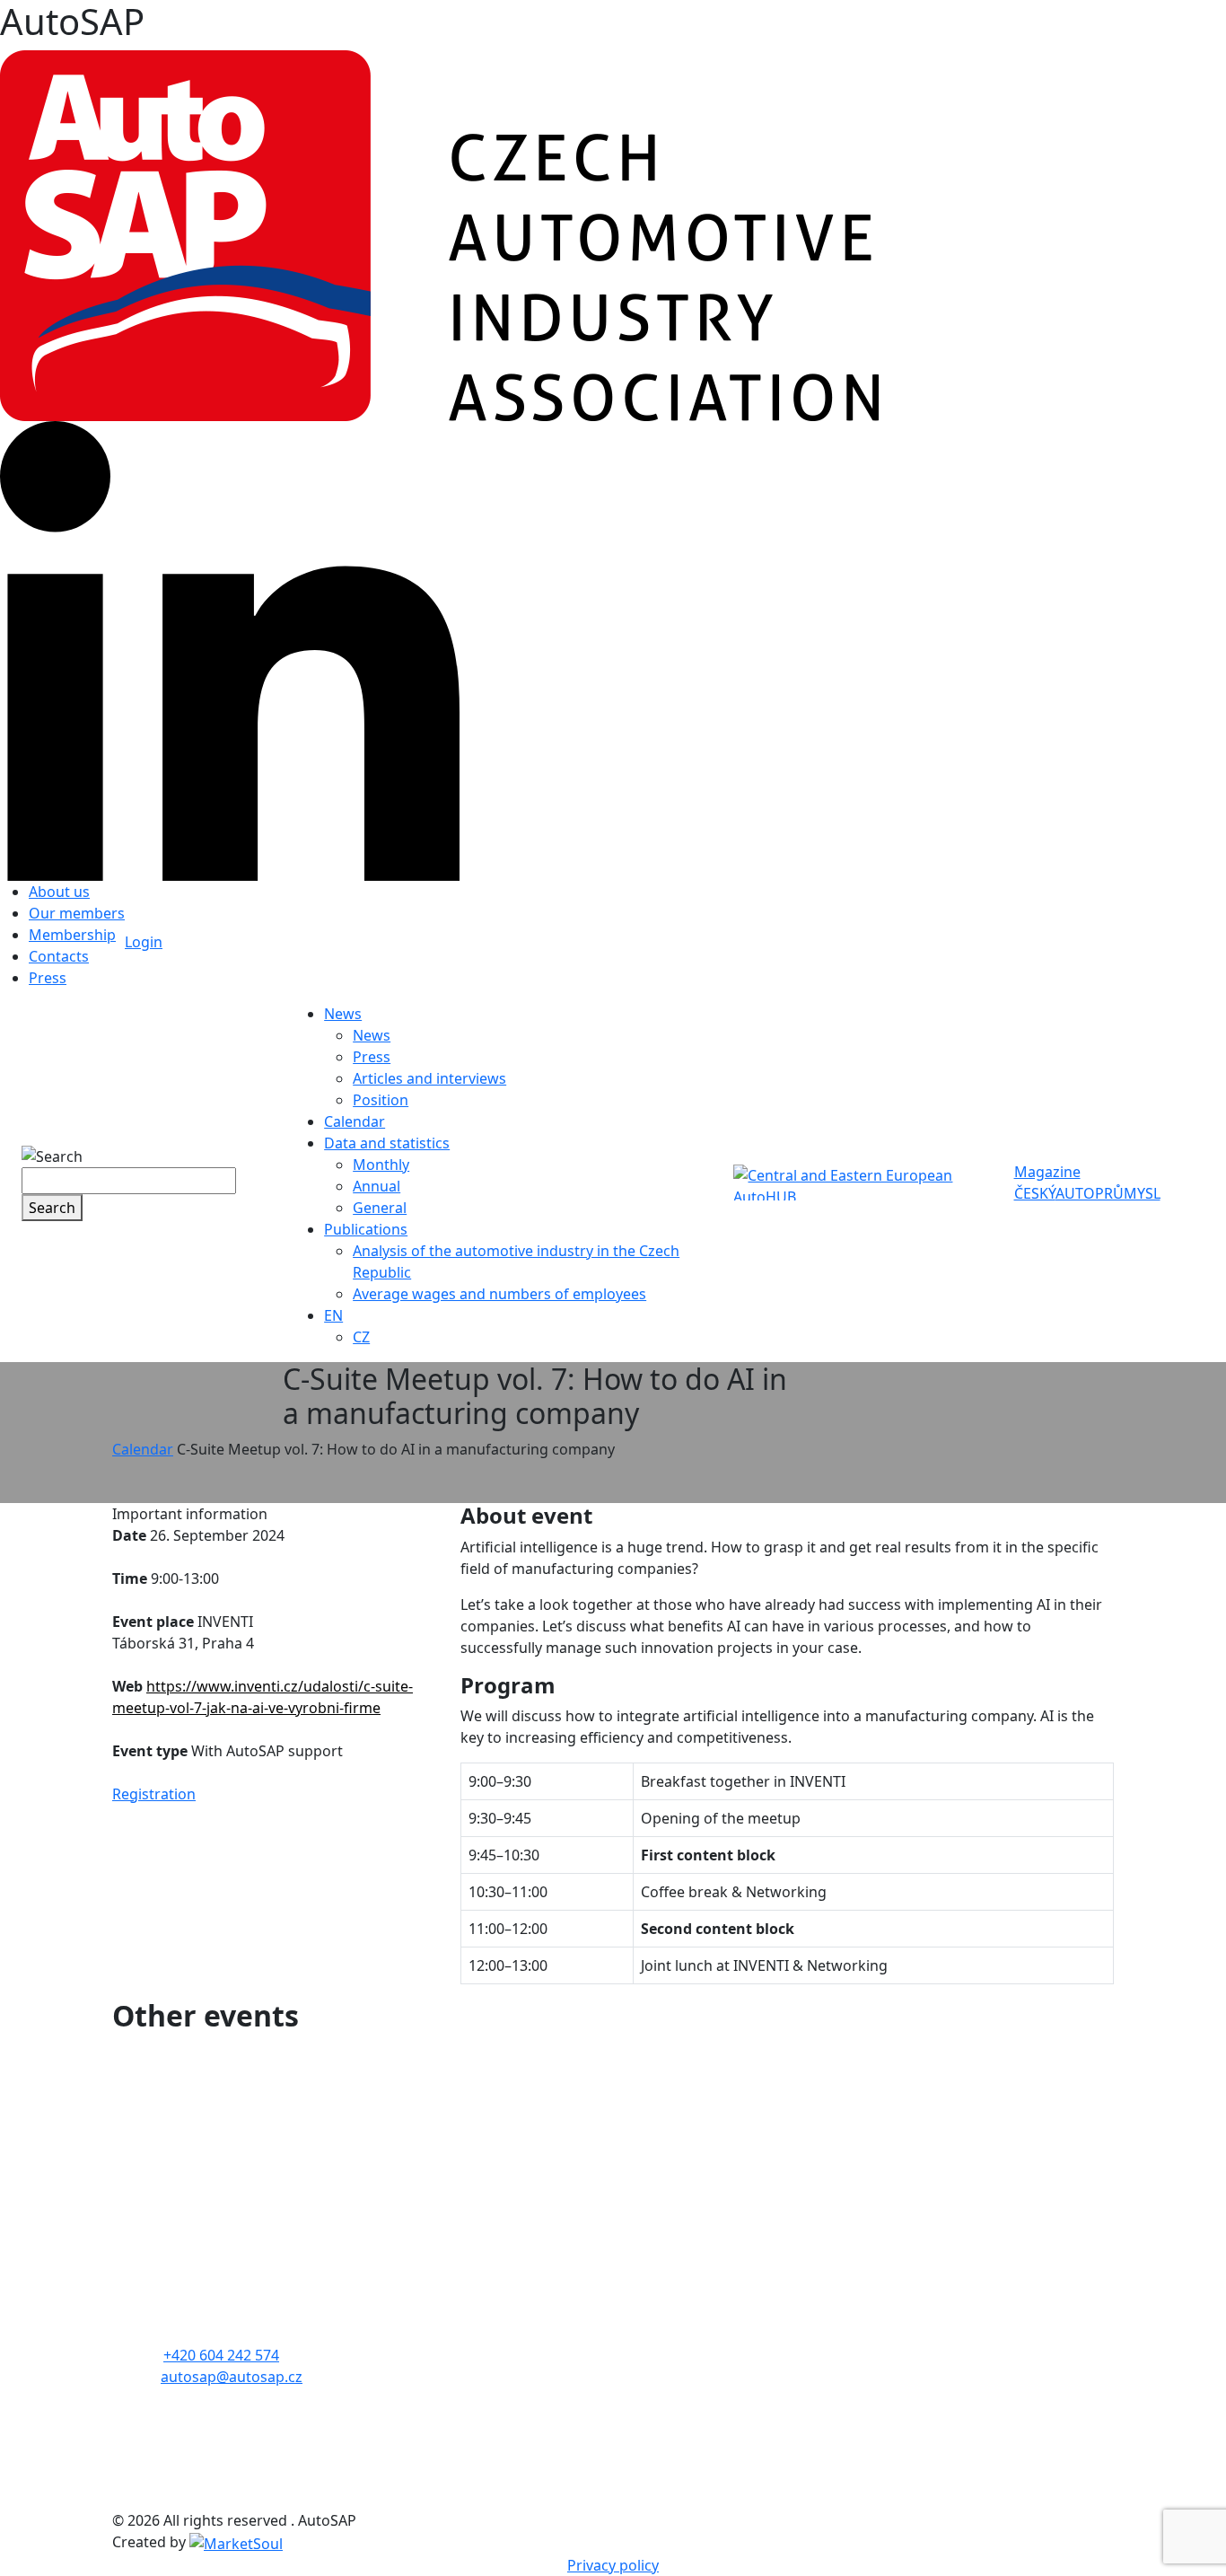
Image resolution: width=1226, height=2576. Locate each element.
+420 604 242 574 (221, 2355)
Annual (377, 1186)
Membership (72, 935)
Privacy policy (613, 2565)
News (343, 1014)
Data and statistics (387, 1143)
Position (381, 1100)
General (380, 1208)
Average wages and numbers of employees (499, 1294)
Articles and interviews (429, 1078)
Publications (366, 1229)
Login (144, 942)
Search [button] (52, 1208)
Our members (77, 913)
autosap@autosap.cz (232, 2377)
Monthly (381, 1165)
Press (48, 978)
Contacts (59, 956)
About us (59, 892)
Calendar (355, 1121)
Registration (154, 1794)
